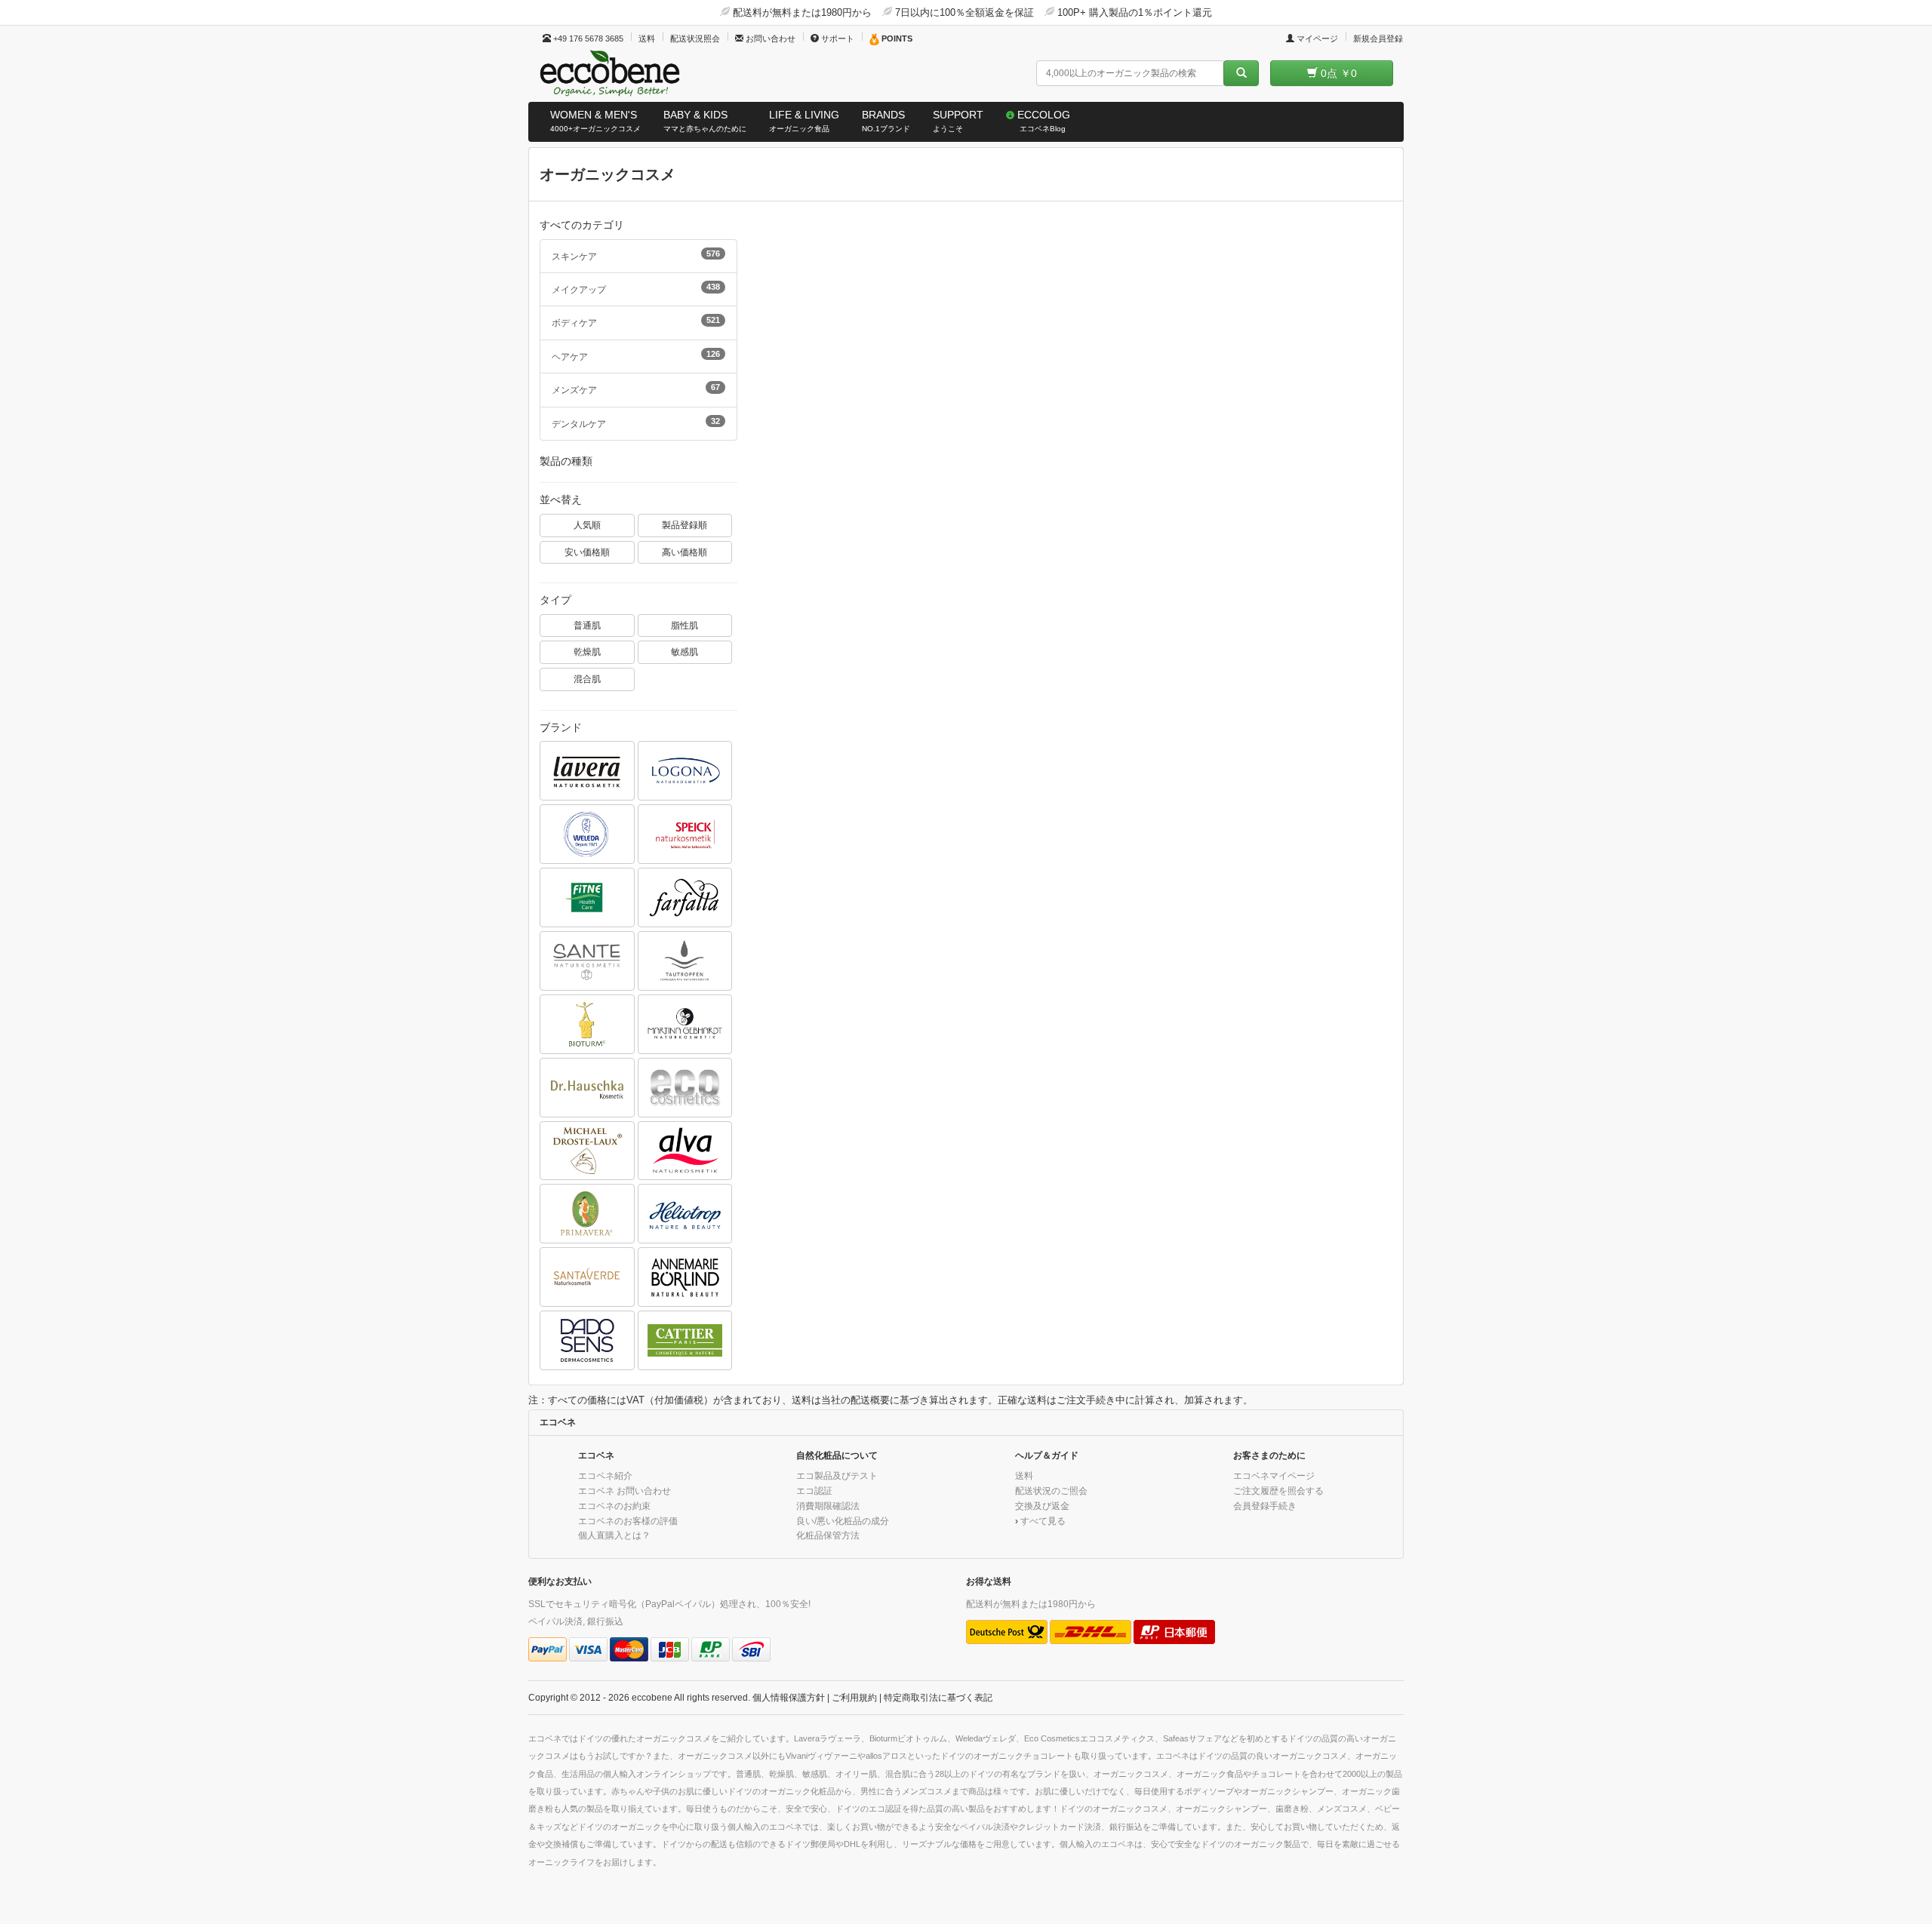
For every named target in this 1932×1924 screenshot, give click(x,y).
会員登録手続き (1265, 1506)
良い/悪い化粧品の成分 (843, 1521)
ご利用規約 (854, 1697)
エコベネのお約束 (614, 1506)
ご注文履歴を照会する (1278, 1491)
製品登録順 (685, 525)
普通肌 (587, 625)
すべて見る (1043, 1521)
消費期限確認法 (828, 1506)
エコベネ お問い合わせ (625, 1491)
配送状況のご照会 (1051, 1491)
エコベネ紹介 (605, 1475)
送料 (647, 38)
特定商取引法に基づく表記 (938, 1697)
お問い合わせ (769, 38)
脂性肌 (685, 625)
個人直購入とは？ (614, 1535)
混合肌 (587, 679)
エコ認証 (814, 1491)
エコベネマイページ (1274, 1475)
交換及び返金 (1042, 1506)
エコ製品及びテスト (837, 1475)
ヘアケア (636, 355)
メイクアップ (636, 288)
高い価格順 (685, 552)
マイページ (1316, 38)
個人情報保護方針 (789, 1697)
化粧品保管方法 (828, 1535)
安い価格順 (587, 552)
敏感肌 (685, 652)
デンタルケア (636, 423)
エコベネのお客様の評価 (628, 1521)
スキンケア (636, 255)
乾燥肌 (587, 652)
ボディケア (636, 321)
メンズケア (636, 389)
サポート (837, 38)
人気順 (587, 525)
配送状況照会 (695, 38)
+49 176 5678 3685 (587, 38)
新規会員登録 (1378, 38)
